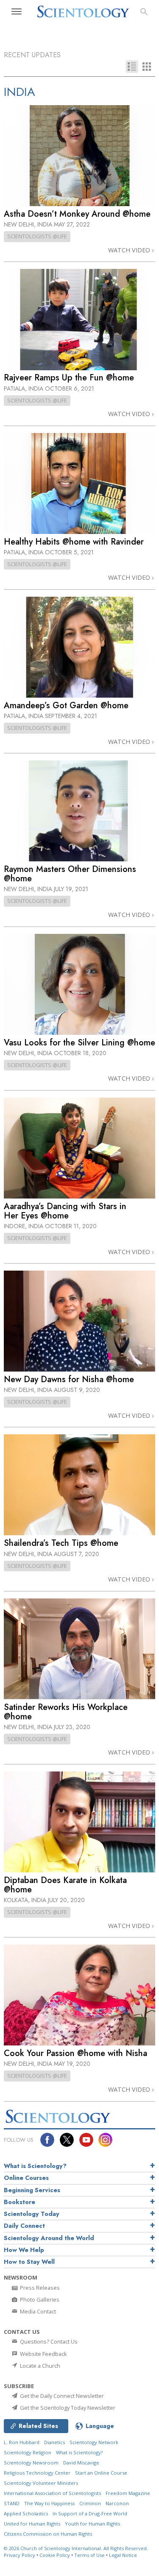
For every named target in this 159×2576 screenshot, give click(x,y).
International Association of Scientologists (52, 2493)
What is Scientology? (35, 2166)
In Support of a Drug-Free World (90, 2513)
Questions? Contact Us (48, 2341)
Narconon (117, 2503)
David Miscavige (81, 2463)
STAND (12, 2503)
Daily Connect (24, 2226)
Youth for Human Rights (92, 2524)
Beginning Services (32, 2190)
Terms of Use (89, 2555)
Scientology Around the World (49, 2238)
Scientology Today (32, 2214)
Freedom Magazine (128, 2493)
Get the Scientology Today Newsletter (67, 2408)
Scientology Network (94, 2442)
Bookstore (20, 2202)
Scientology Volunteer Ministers (41, 2483)
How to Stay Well (29, 2262)
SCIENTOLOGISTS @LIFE (37, 236)
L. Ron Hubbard (22, 2442)
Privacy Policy (20, 2555)
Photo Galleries (39, 2299)
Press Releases (39, 2288)
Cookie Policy (55, 2555)
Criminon (90, 2503)
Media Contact (37, 2311)
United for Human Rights (32, 2524)
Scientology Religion (28, 2452)
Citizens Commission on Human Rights (48, 2534)
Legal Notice (123, 2555)
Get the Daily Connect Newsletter (61, 2396)
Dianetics (54, 2442)
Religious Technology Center (37, 2473)
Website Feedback (43, 2354)
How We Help (24, 2250)
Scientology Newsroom (31, 2463)
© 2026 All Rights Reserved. (76, 2548)
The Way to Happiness (49, 2503)
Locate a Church (39, 2366)
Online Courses (26, 2178)
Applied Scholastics (26, 2513)
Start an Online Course (101, 2473)
